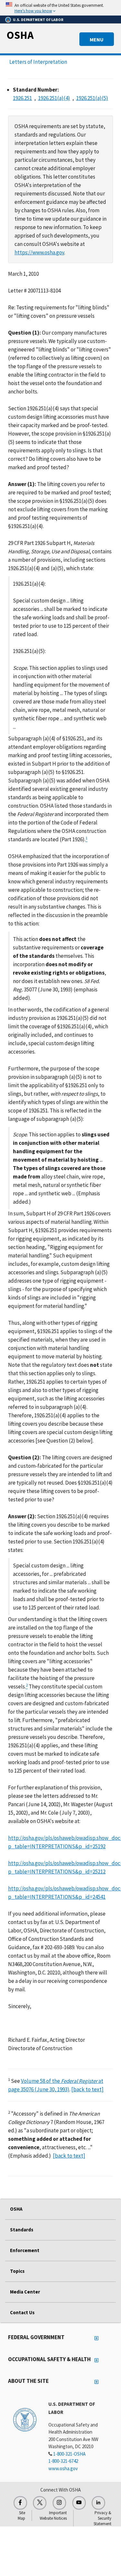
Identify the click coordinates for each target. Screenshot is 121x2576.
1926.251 (22, 98)
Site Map (21, 2515)
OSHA (20, 35)
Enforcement (25, 2250)
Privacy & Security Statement (102, 2518)
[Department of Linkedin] (98, 2503)
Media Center (25, 2292)
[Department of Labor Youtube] (79, 2503)
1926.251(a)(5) (92, 98)
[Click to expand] (60, 8)
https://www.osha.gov (39, 252)
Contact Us (22, 2312)
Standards (22, 2230)
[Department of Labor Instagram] (59, 2503)
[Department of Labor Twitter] (40, 2503)
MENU (97, 39)
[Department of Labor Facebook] (20, 2503)
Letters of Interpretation (38, 62)
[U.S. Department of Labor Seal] (25, 2419)
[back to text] (87, 2089)
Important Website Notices (53, 2515)
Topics (17, 2271)
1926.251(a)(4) (54, 98)
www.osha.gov (63, 2468)
